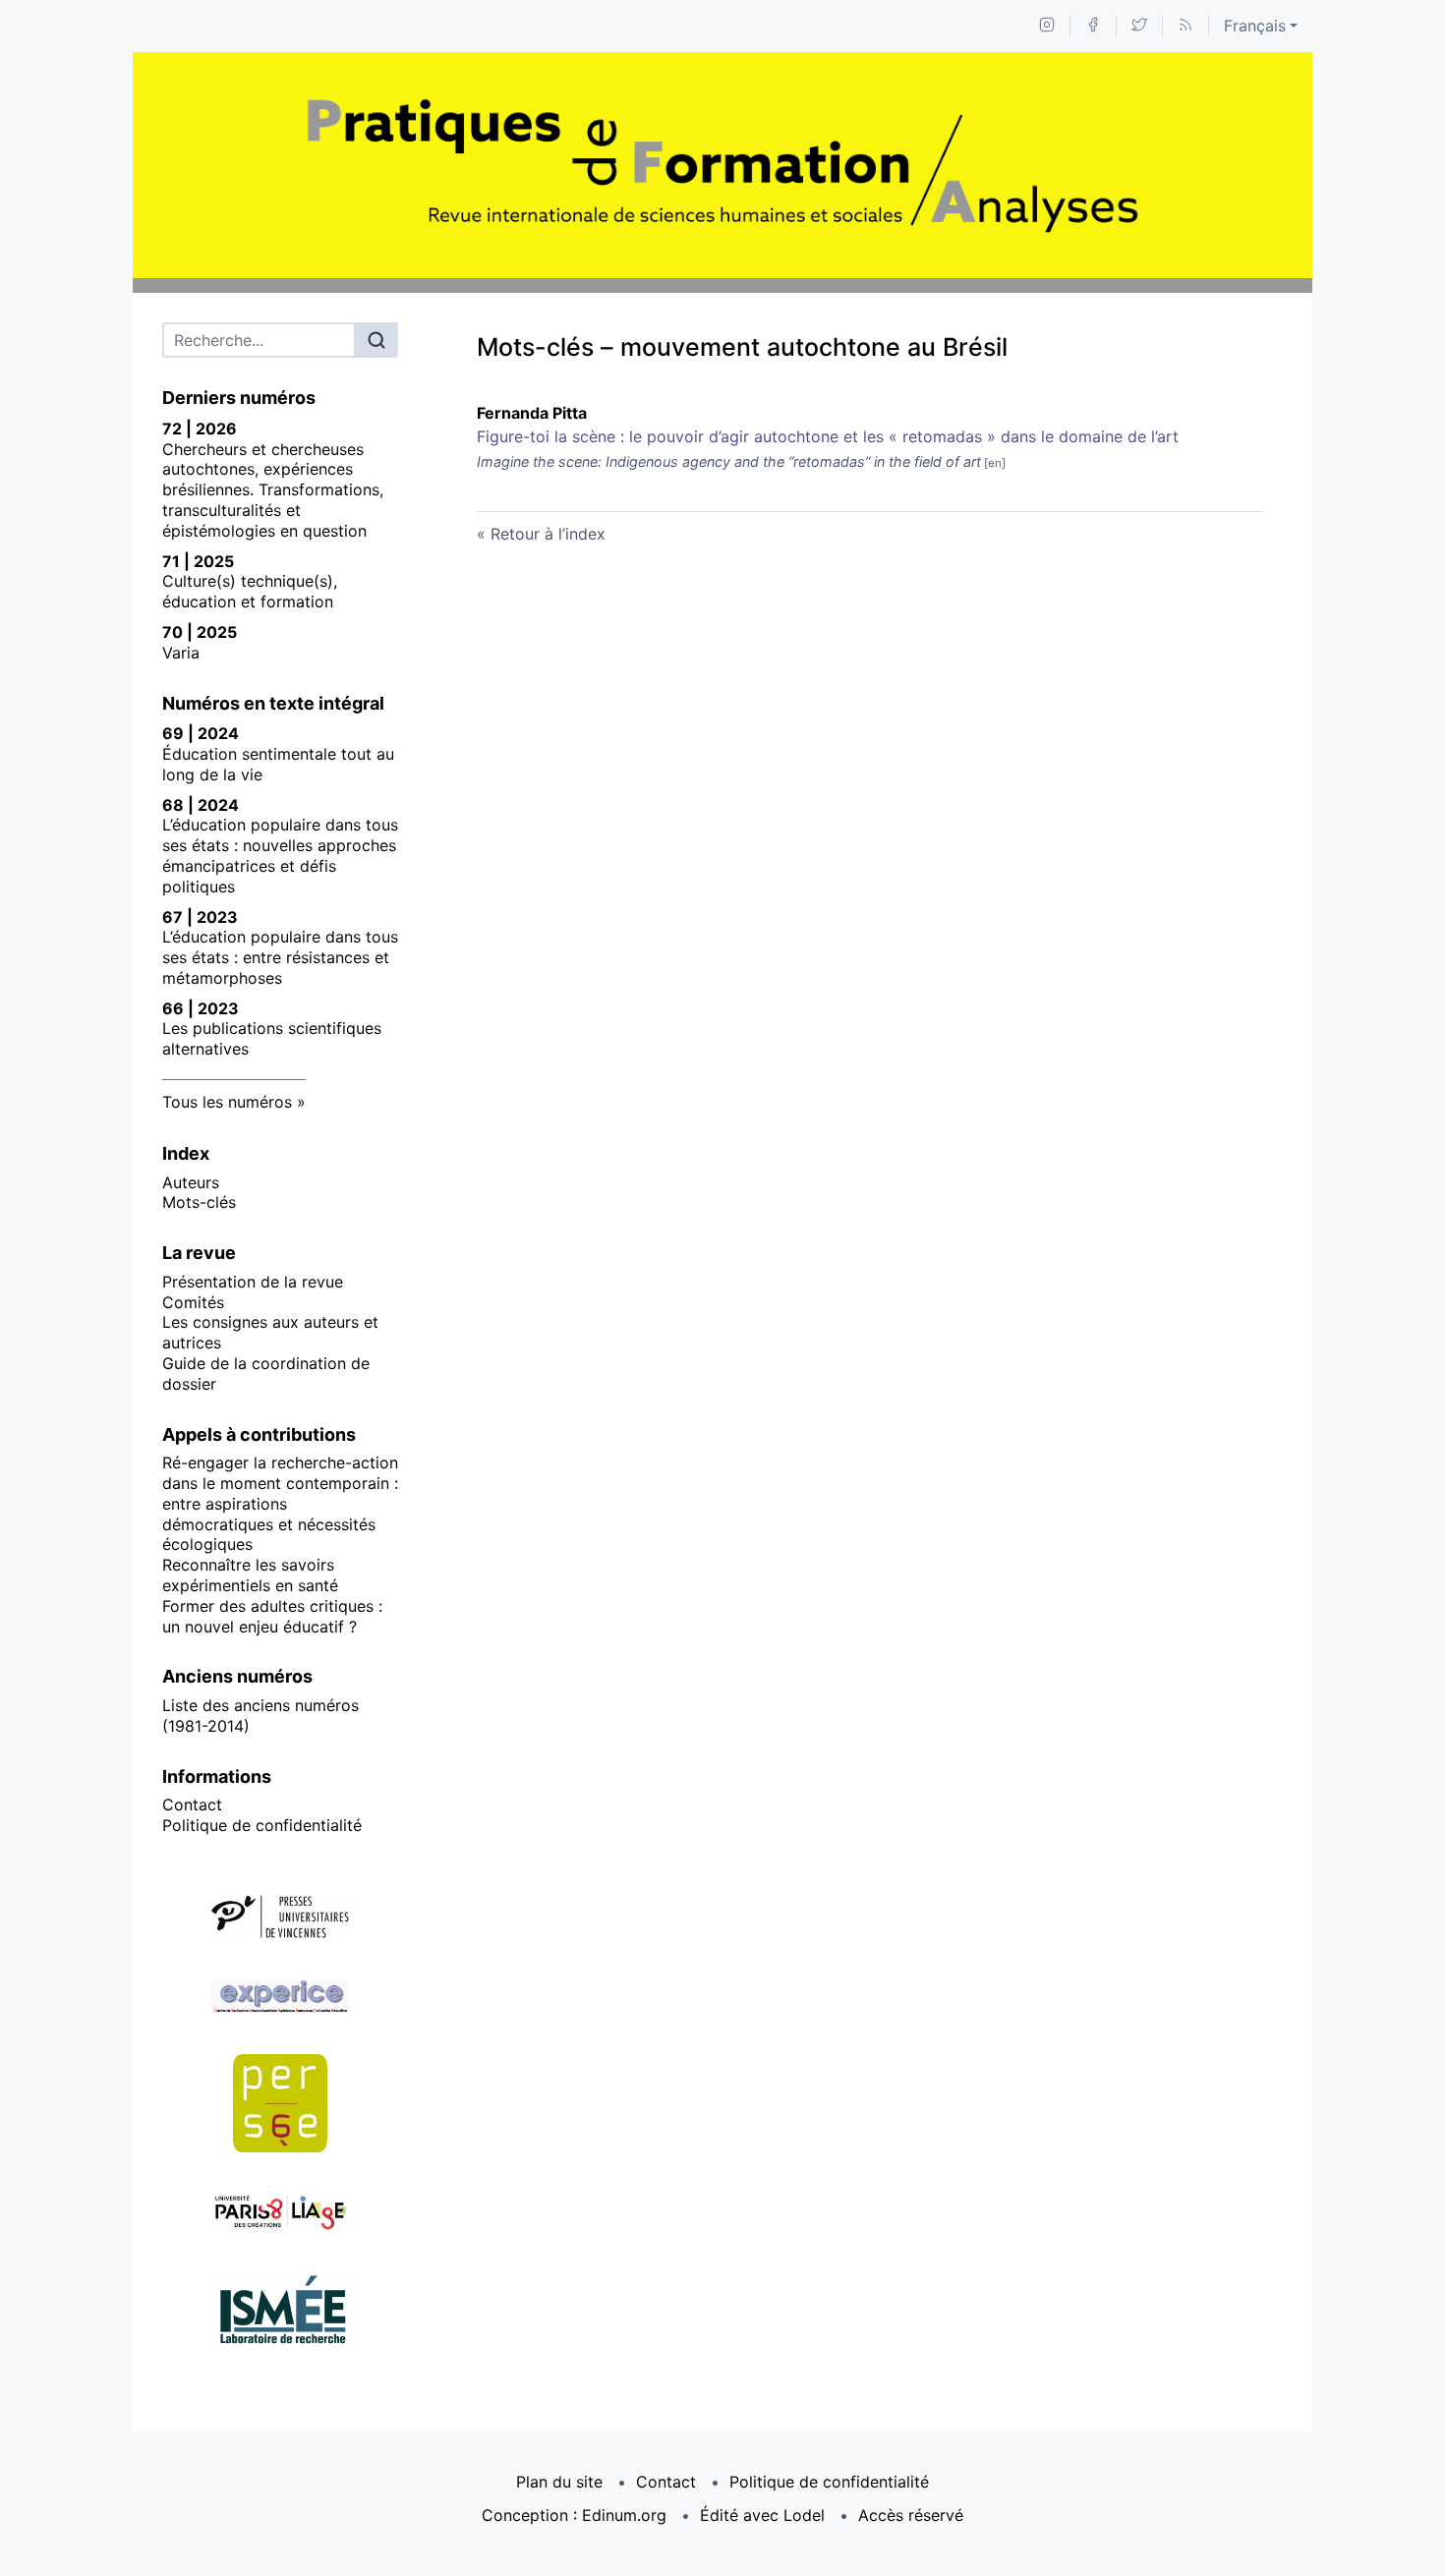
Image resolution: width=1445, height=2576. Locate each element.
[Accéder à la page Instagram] (1047, 26)
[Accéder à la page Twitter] (1139, 26)
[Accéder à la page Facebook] (1093, 26)
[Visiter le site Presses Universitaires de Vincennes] (280, 1918)
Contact (192, 1804)
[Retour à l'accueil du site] (722, 165)
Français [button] (1255, 26)
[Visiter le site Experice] (280, 1998)
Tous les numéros (227, 1102)
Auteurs (191, 1182)
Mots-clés (199, 1202)
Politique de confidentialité (262, 1825)
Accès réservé (911, 2515)
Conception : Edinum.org (574, 2515)
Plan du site (559, 2482)
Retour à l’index (548, 534)
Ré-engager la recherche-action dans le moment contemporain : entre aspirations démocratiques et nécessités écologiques (280, 1503)
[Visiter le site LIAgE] (280, 2213)
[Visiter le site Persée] (280, 2103)
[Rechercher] (376, 340)
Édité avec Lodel (762, 2515)
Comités (193, 1302)
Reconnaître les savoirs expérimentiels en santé (250, 1575)
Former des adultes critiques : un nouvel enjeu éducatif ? (272, 1616)
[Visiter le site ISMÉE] (280, 2313)
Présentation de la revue (253, 1282)
